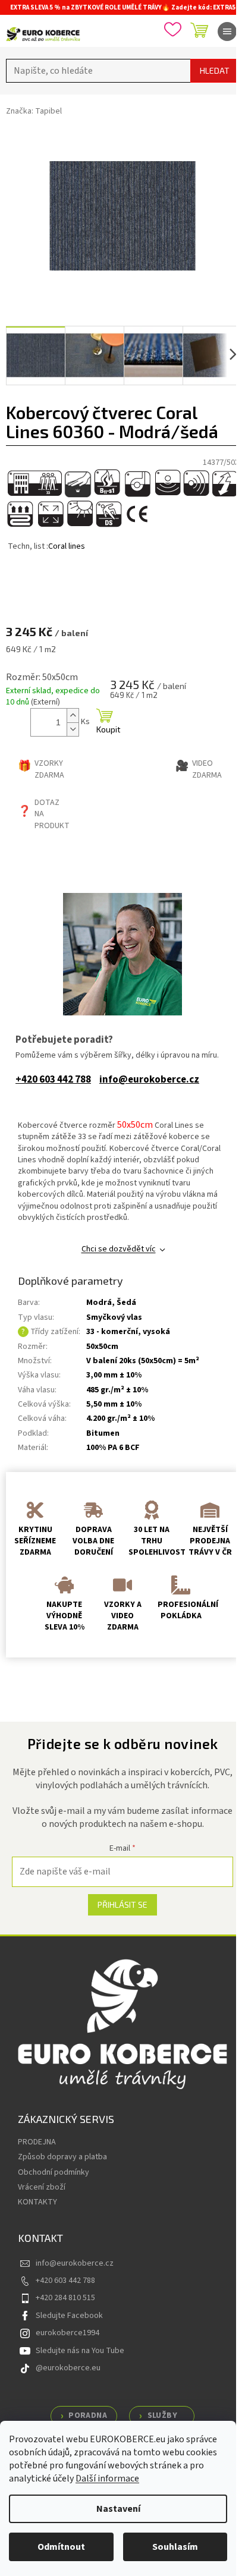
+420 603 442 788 (53, 1080)
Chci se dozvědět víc (119, 1249)
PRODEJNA (37, 2142)
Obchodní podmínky (54, 2172)
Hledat (215, 70)
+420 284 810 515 (65, 2298)
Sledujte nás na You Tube (80, 2351)
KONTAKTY (37, 2202)
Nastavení (118, 2509)
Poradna (88, 2415)
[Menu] (227, 32)
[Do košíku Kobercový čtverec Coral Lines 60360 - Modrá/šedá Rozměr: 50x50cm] (105, 722)
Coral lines (67, 546)
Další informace (107, 2479)
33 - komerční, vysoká (128, 1332)
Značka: (34, 111)
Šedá (126, 1303)
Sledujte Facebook (69, 2316)
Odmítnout (61, 2547)
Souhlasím (175, 2547)
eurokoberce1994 (67, 2333)
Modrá (99, 1303)
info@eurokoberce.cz (149, 1080)
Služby (162, 2415)
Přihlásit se (122, 1905)
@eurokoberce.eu (68, 2368)
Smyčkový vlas (114, 1317)
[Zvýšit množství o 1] (73, 715)
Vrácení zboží (42, 2187)
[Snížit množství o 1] (73, 729)
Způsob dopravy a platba (62, 2157)
